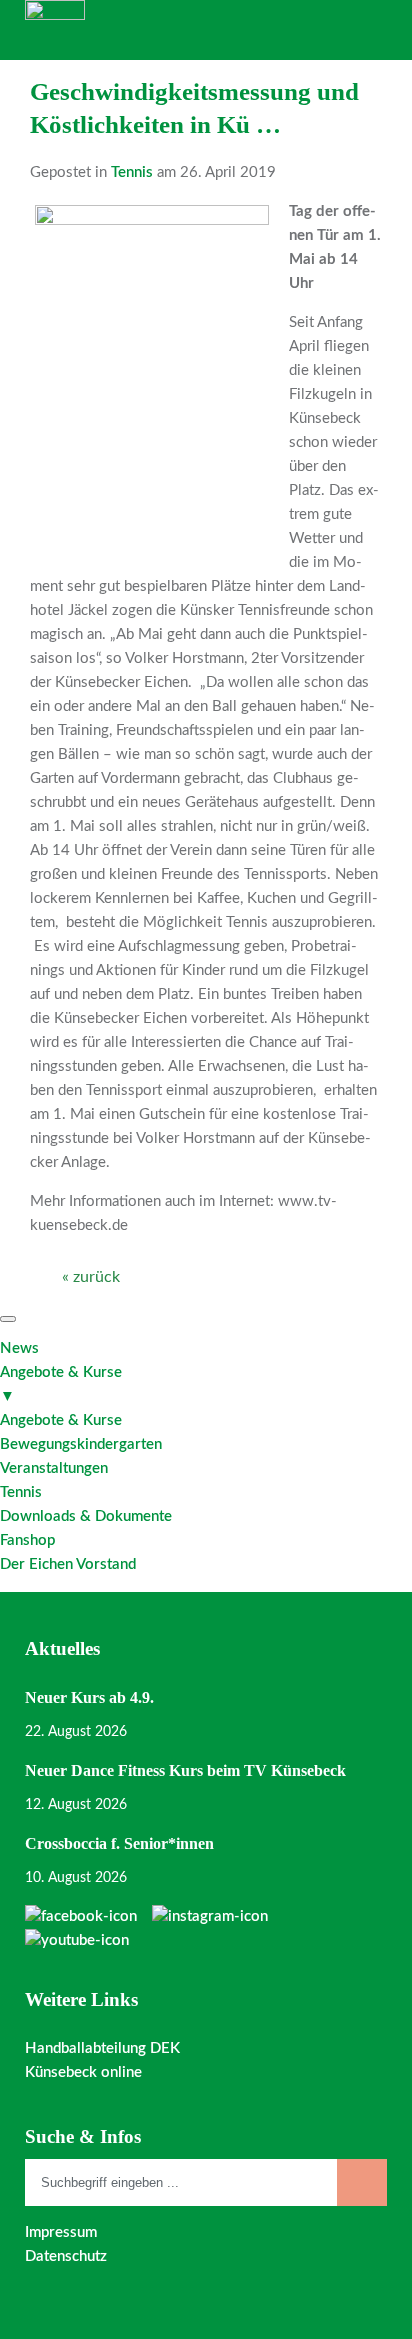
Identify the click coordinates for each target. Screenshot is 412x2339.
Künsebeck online (83, 2072)
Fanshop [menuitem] (27, 1540)
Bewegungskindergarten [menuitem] (81, 1444)
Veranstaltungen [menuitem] (54, 1468)
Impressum (61, 2232)
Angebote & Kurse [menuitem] (61, 1384)
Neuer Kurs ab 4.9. (89, 1697)
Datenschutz (66, 2256)
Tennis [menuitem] (21, 1492)
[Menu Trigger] (8, 1319)
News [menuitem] (19, 1348)
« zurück (91, 1277)
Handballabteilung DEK (102, 2048)
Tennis (132, 172)
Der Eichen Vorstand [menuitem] (68, 1564)
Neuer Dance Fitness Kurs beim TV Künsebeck (185, 1770)
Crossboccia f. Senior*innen (119, 1843)
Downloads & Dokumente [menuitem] (86, 1516)
